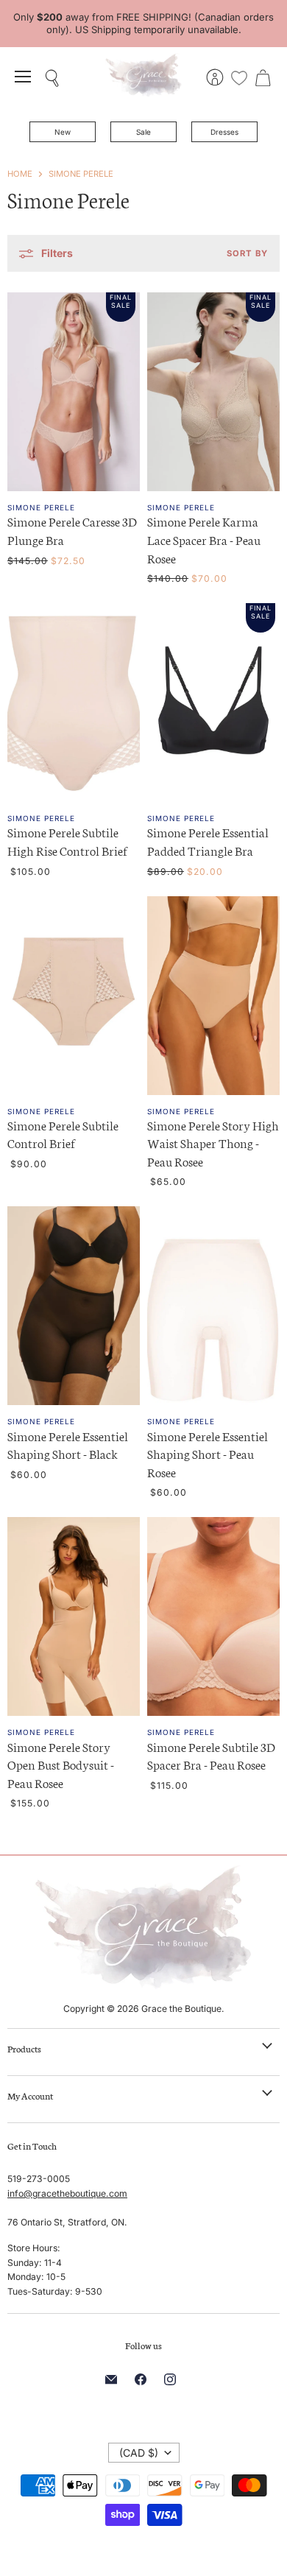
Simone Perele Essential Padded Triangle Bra (208, 841)
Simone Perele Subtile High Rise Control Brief (67, 841)
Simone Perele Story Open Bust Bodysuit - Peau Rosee (61, 1764)
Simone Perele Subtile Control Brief (63, 1134)
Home (20, 174)
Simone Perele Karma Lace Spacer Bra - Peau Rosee (204, 539)
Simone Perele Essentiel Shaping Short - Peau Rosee (208, 1454)
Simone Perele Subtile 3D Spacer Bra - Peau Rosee (211, 1756)
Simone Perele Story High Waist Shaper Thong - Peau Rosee (213, 1143)
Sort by (247, 254)
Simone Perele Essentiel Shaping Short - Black (68, 1445)
